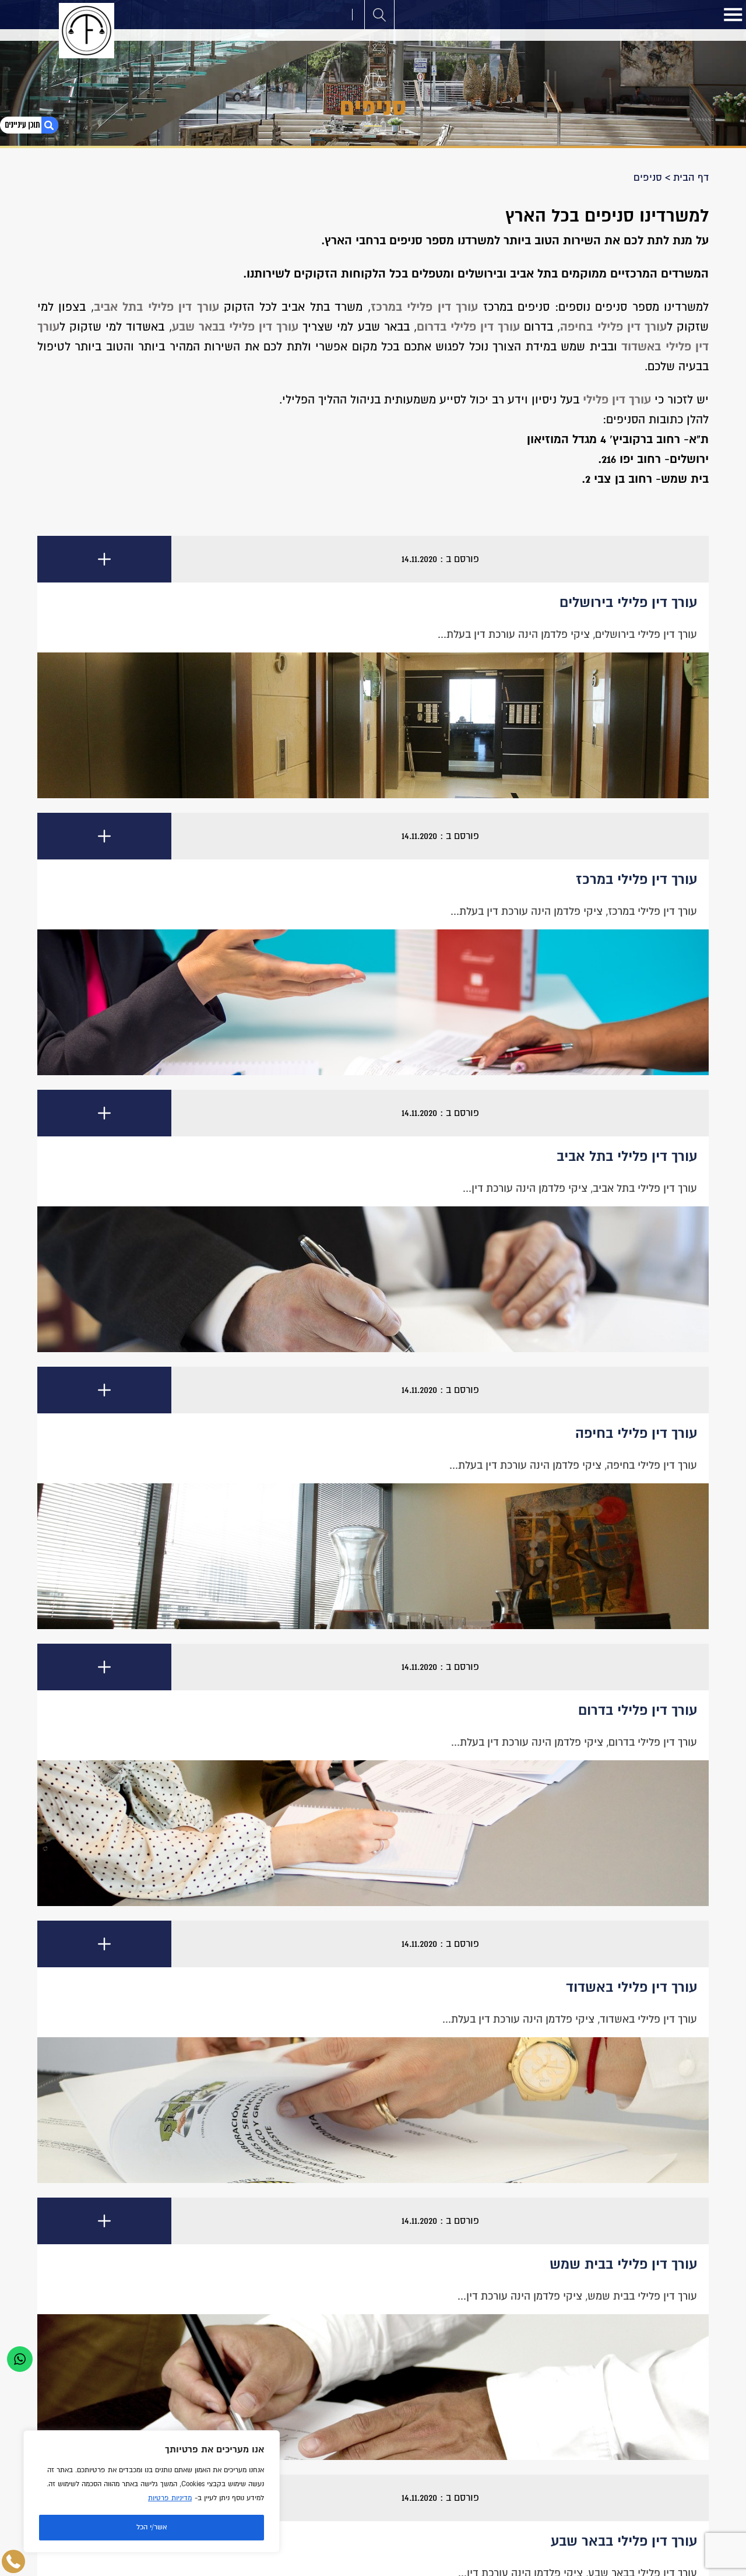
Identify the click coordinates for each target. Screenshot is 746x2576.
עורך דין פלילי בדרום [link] (468, 327)
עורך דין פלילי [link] (617, 400)
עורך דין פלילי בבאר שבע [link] (235, 327)
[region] (152, 2491)
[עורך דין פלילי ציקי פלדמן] (87, 31)
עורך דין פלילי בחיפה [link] (613, 327)
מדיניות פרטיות (170, 2498)
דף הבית (691, 178)
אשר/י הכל (152, 2527)
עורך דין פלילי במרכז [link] (424, 307)
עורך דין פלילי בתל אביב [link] (156, 307)
